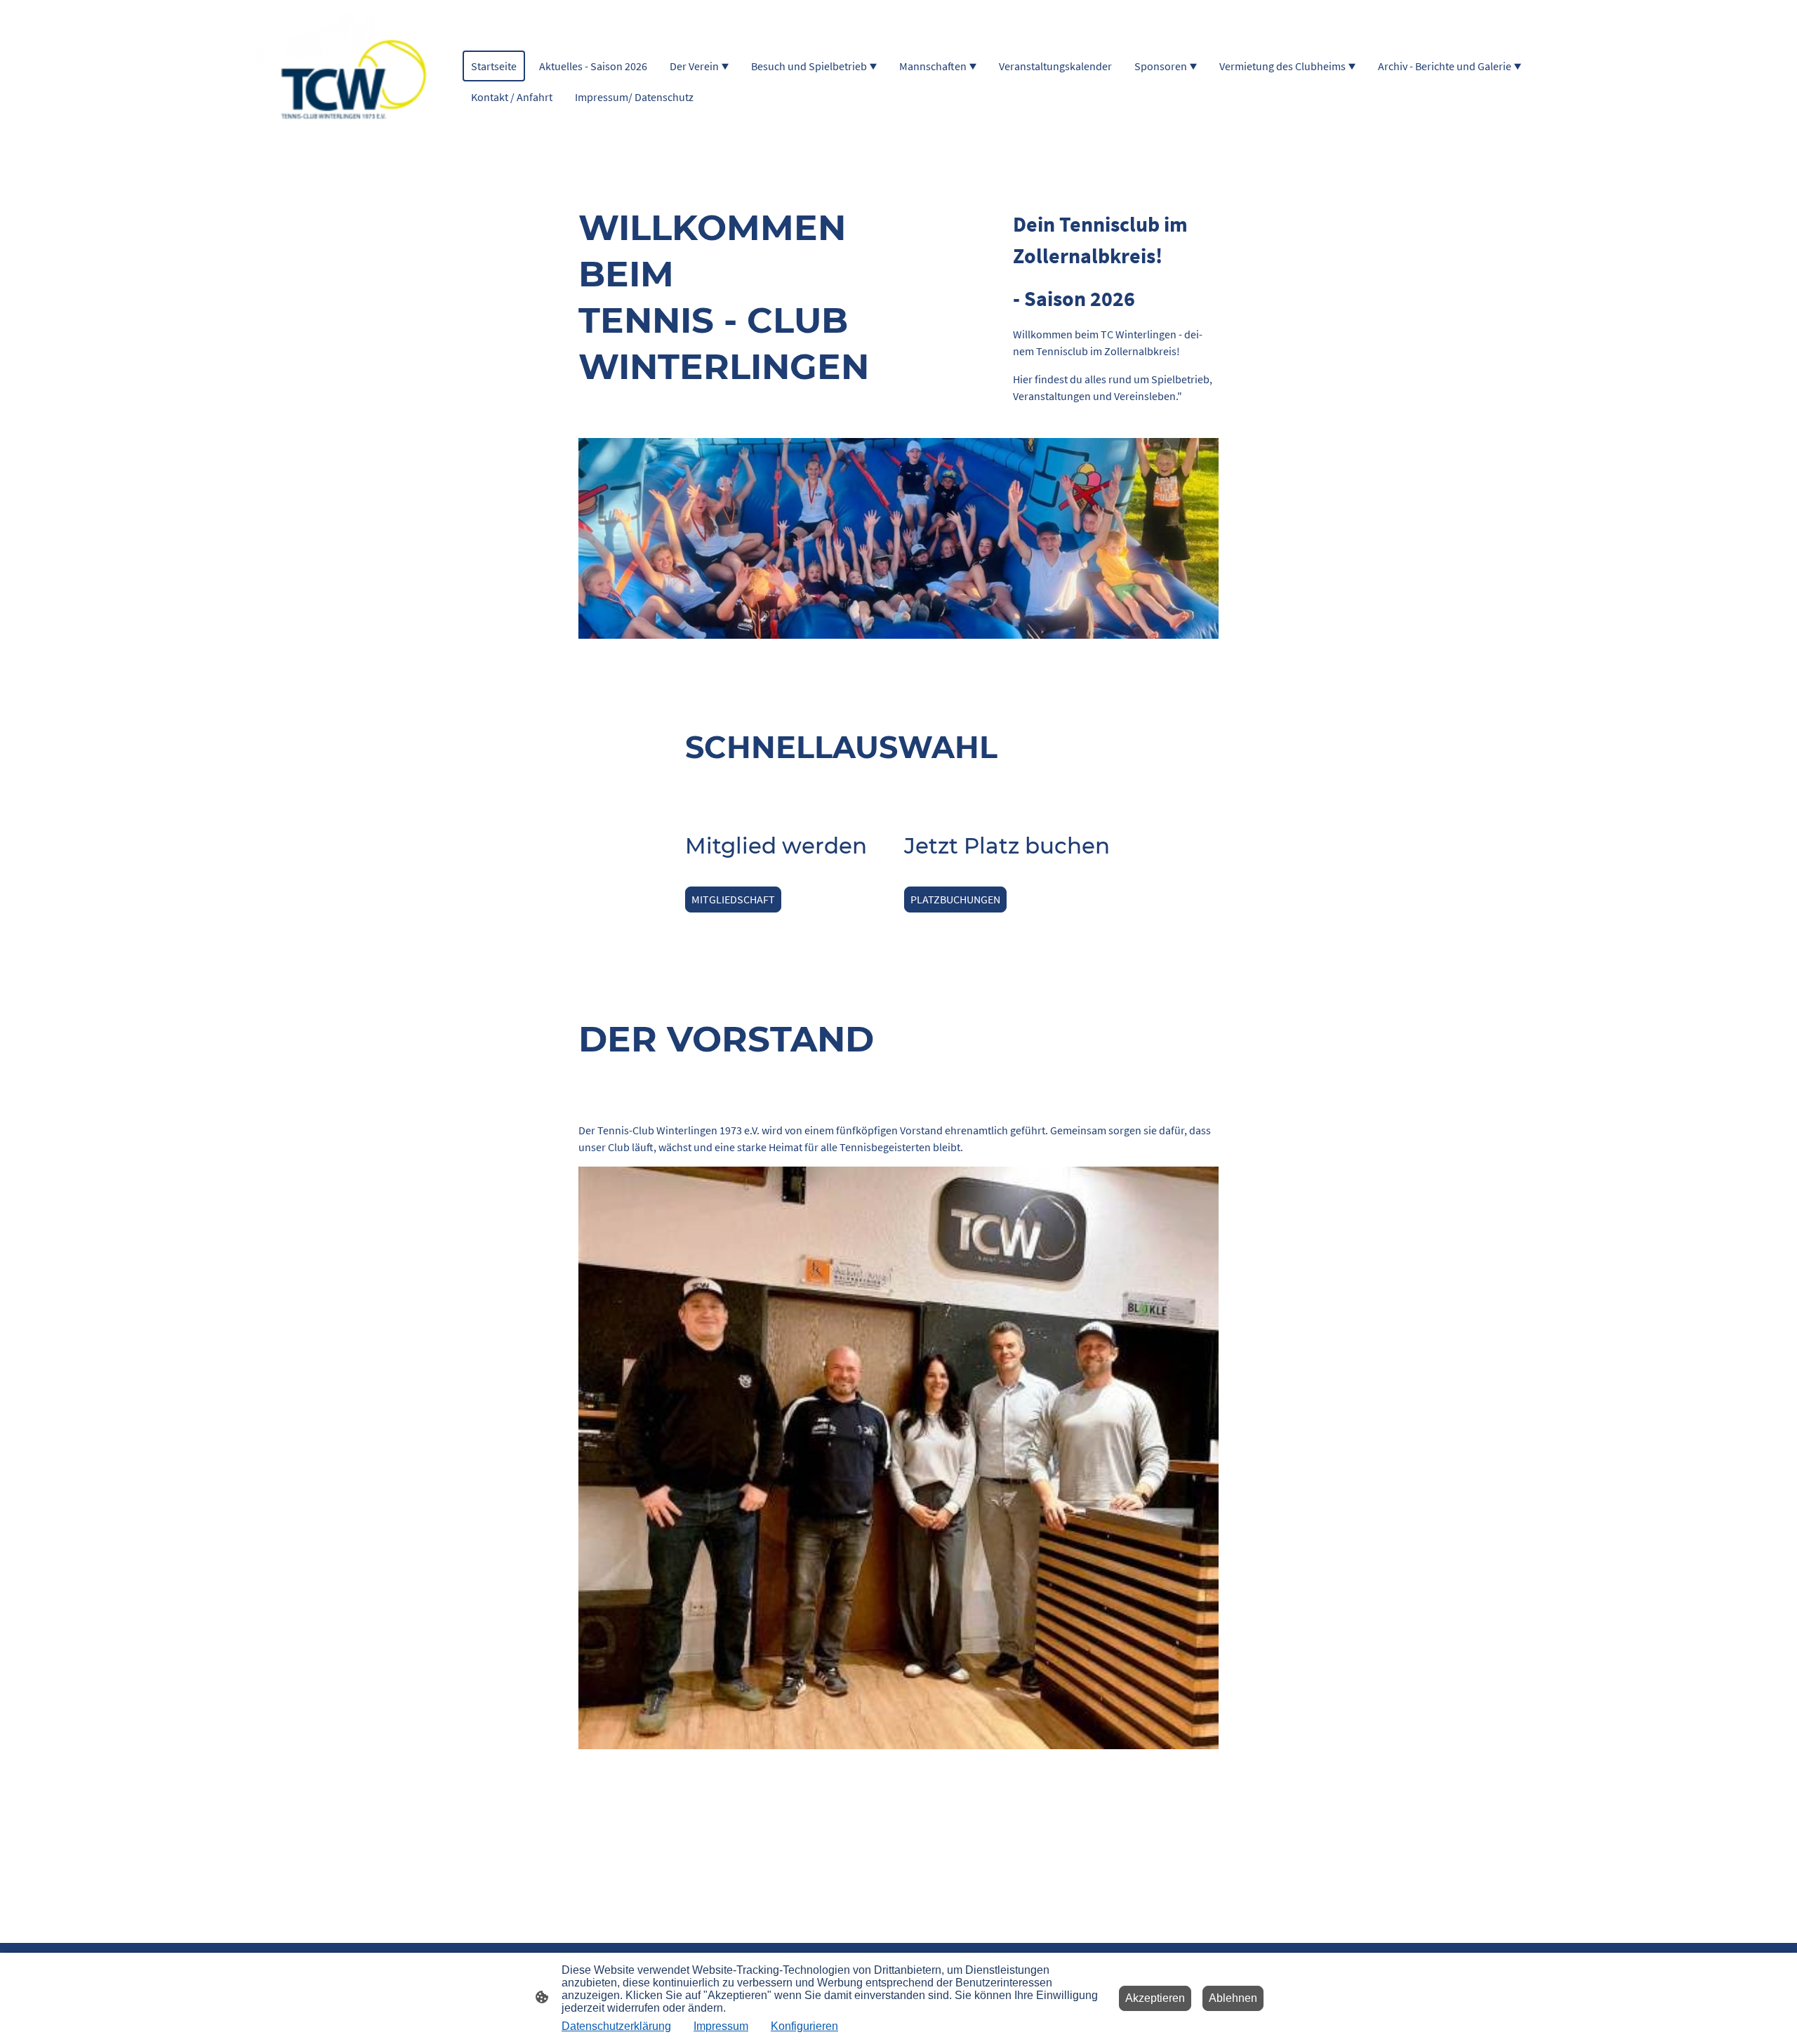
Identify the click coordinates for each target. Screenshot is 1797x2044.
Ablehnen (1233, 1998)
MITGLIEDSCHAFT (733, 899)
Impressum (721, 2026)
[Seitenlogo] (346, 81)
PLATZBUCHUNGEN (955, 899)
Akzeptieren (1155, 1998)
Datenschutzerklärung (616, 2026)
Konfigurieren (804, 2026)
